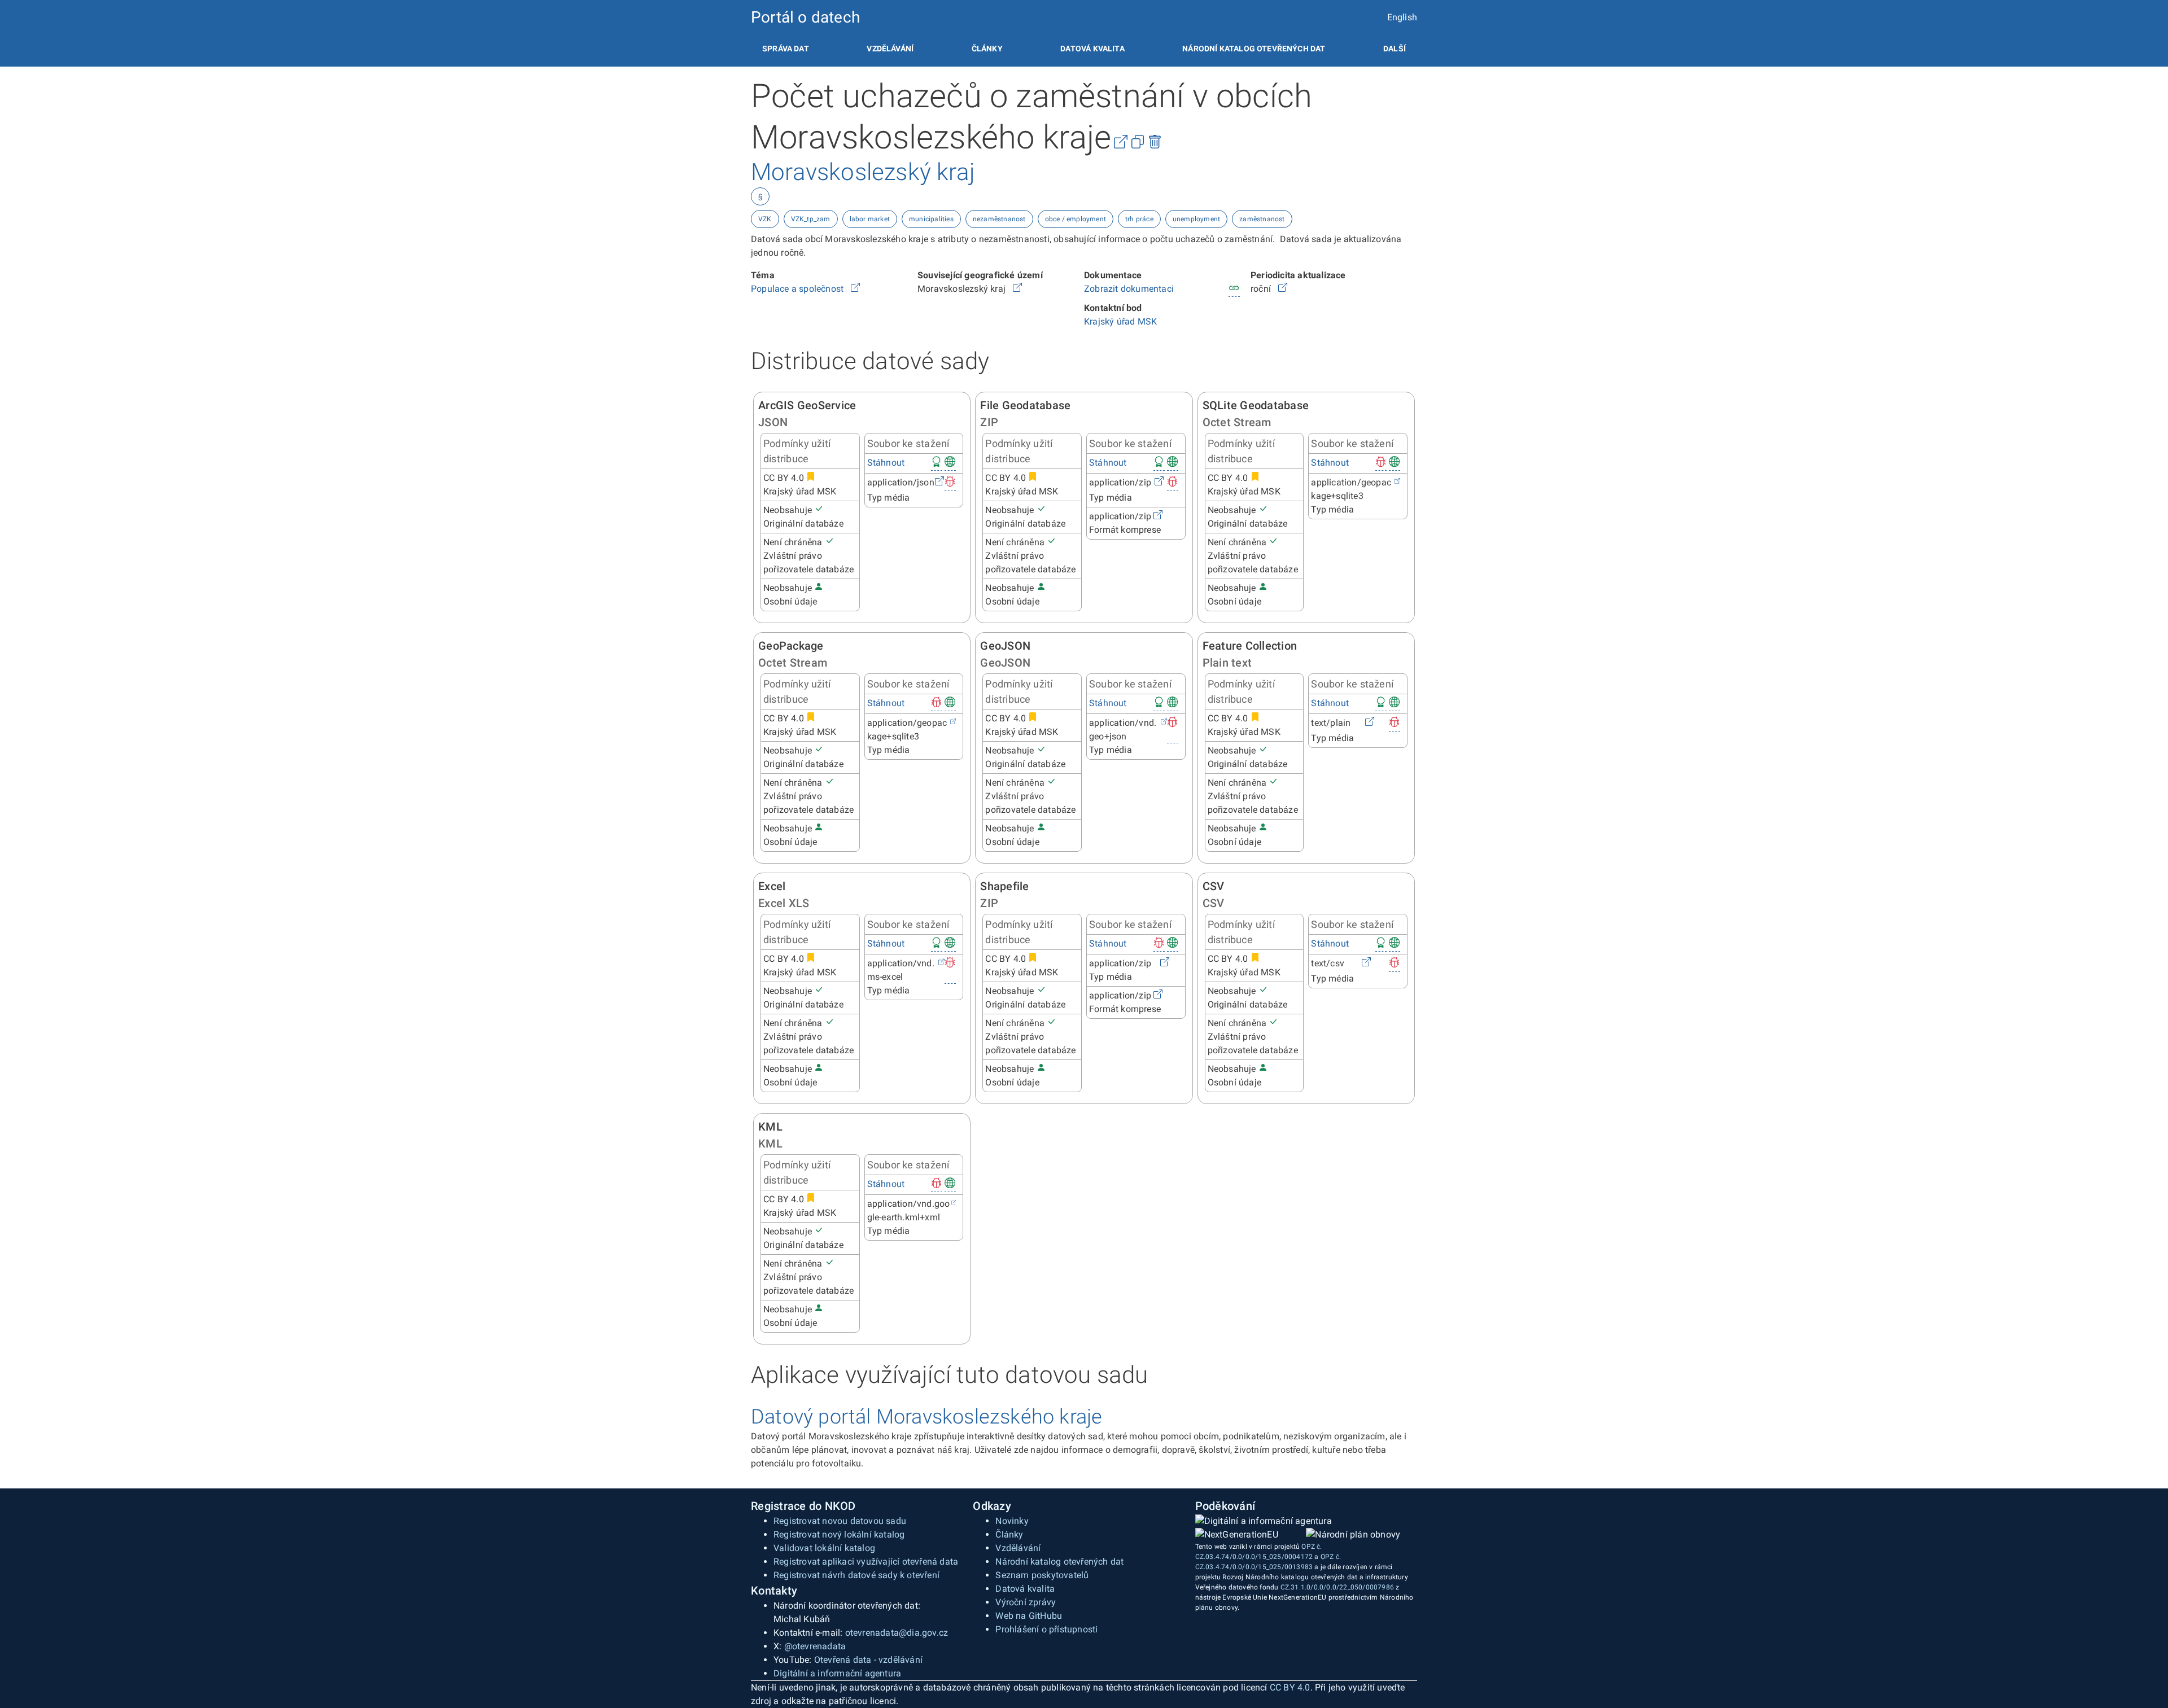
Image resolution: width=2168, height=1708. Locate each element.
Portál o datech (805, 17)
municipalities (931, 219)
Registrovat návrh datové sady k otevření (856, 1575)
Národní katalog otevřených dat (1059, 1562)
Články (987, 49)
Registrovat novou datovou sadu (840, 1521)
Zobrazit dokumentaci (1129, 289)
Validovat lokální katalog (824, 1548)
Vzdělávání (890, 49)
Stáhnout (886, 463)
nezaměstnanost (999, 219)
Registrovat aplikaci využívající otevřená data (866, 1562)
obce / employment (1076, 219)
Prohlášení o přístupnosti (1046, 1629)
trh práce (1139, 219)
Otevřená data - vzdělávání (868, 1660)
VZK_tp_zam (811, 219)
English (1402, 17)
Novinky (1012, 1521)
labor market (870, 219)
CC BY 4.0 (1290, 1687)
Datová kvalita (1092, 49)
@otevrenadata (815, 1646)
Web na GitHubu (1029, 1616)
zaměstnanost (1262, 219)
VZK (765, 219)
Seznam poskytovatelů (1042, 1575)
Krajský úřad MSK (1120, 321)
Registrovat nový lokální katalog (839, 1534)
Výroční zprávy (1026, 1602)
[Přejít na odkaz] (855, 289)
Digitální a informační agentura (837, 1673)
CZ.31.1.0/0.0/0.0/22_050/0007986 (1337, 1587)
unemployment (1196, 219)
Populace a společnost (798, 289)
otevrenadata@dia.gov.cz (897, 1633)
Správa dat (786, 49)
